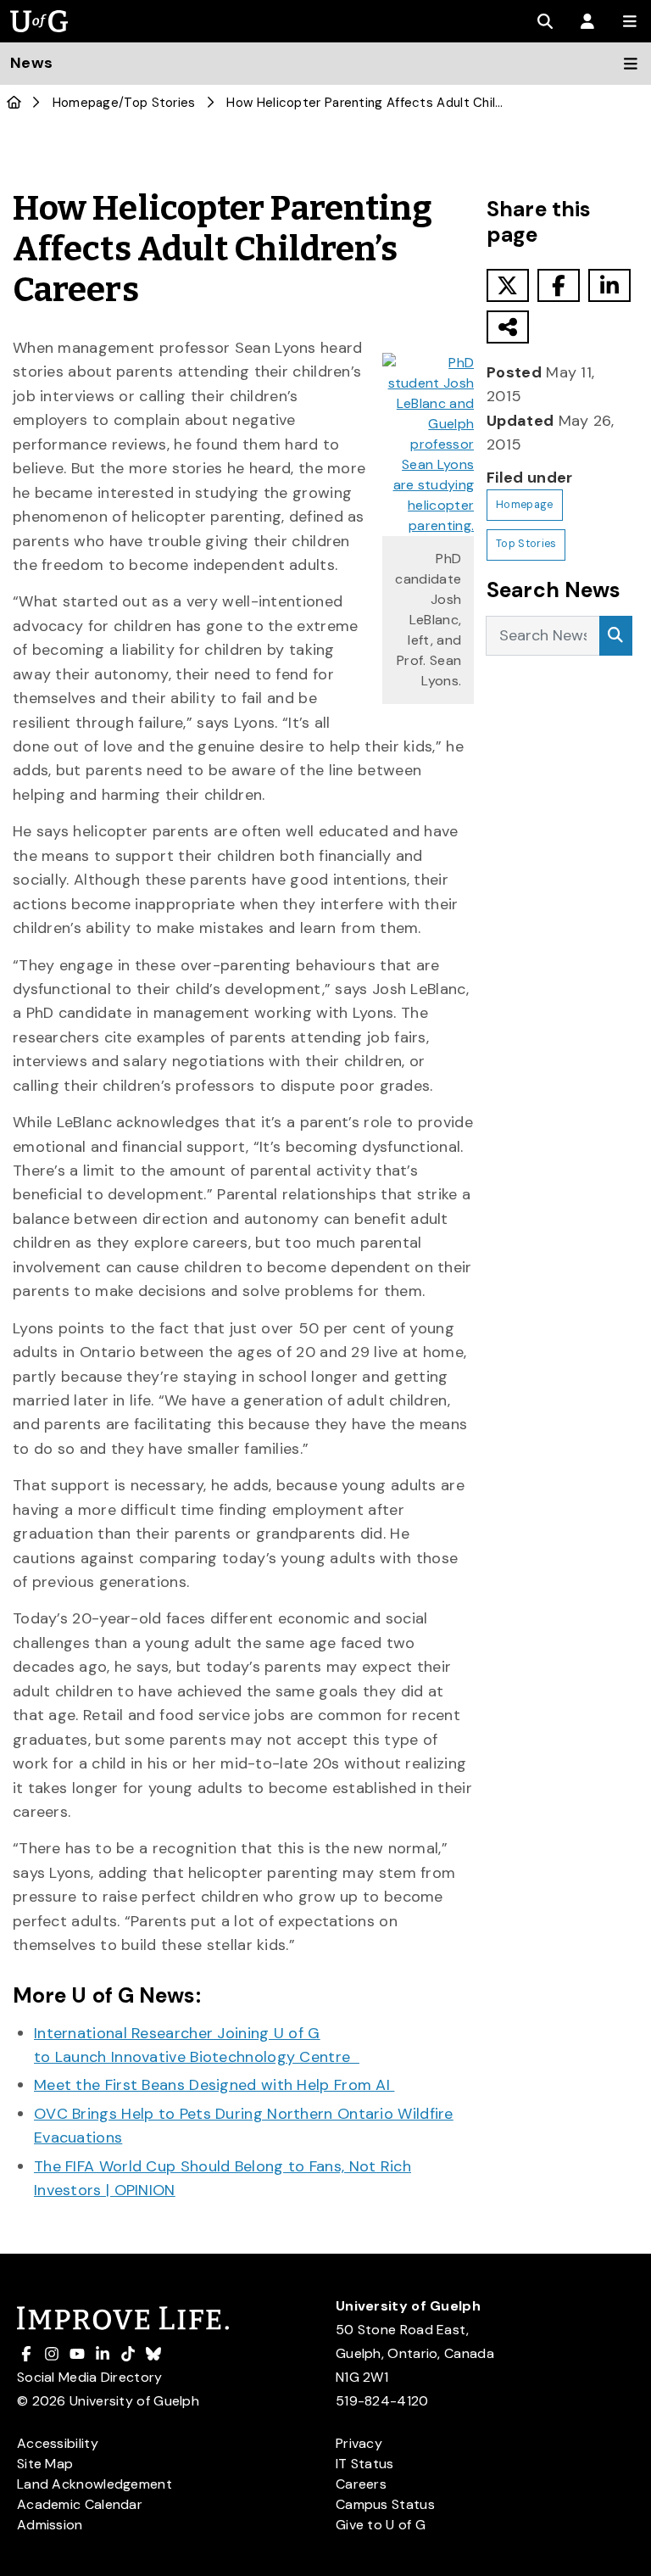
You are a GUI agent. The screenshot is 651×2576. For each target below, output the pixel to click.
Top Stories (159, 103)
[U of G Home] (14, 103)
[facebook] (559, 285)
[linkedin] (609, 285)
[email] (508, 327)
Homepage (86, 103)
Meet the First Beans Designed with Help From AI (214, 2085)
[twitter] (508, 285)
